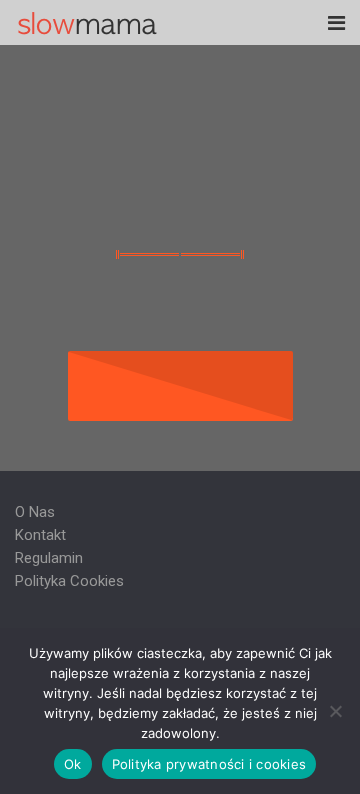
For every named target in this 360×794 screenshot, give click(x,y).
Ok (73, 764)
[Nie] (335, 711)
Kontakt (40, 535)
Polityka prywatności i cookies (209, 764)
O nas (35, 512)
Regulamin (49, 558)
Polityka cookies (69, 581)
